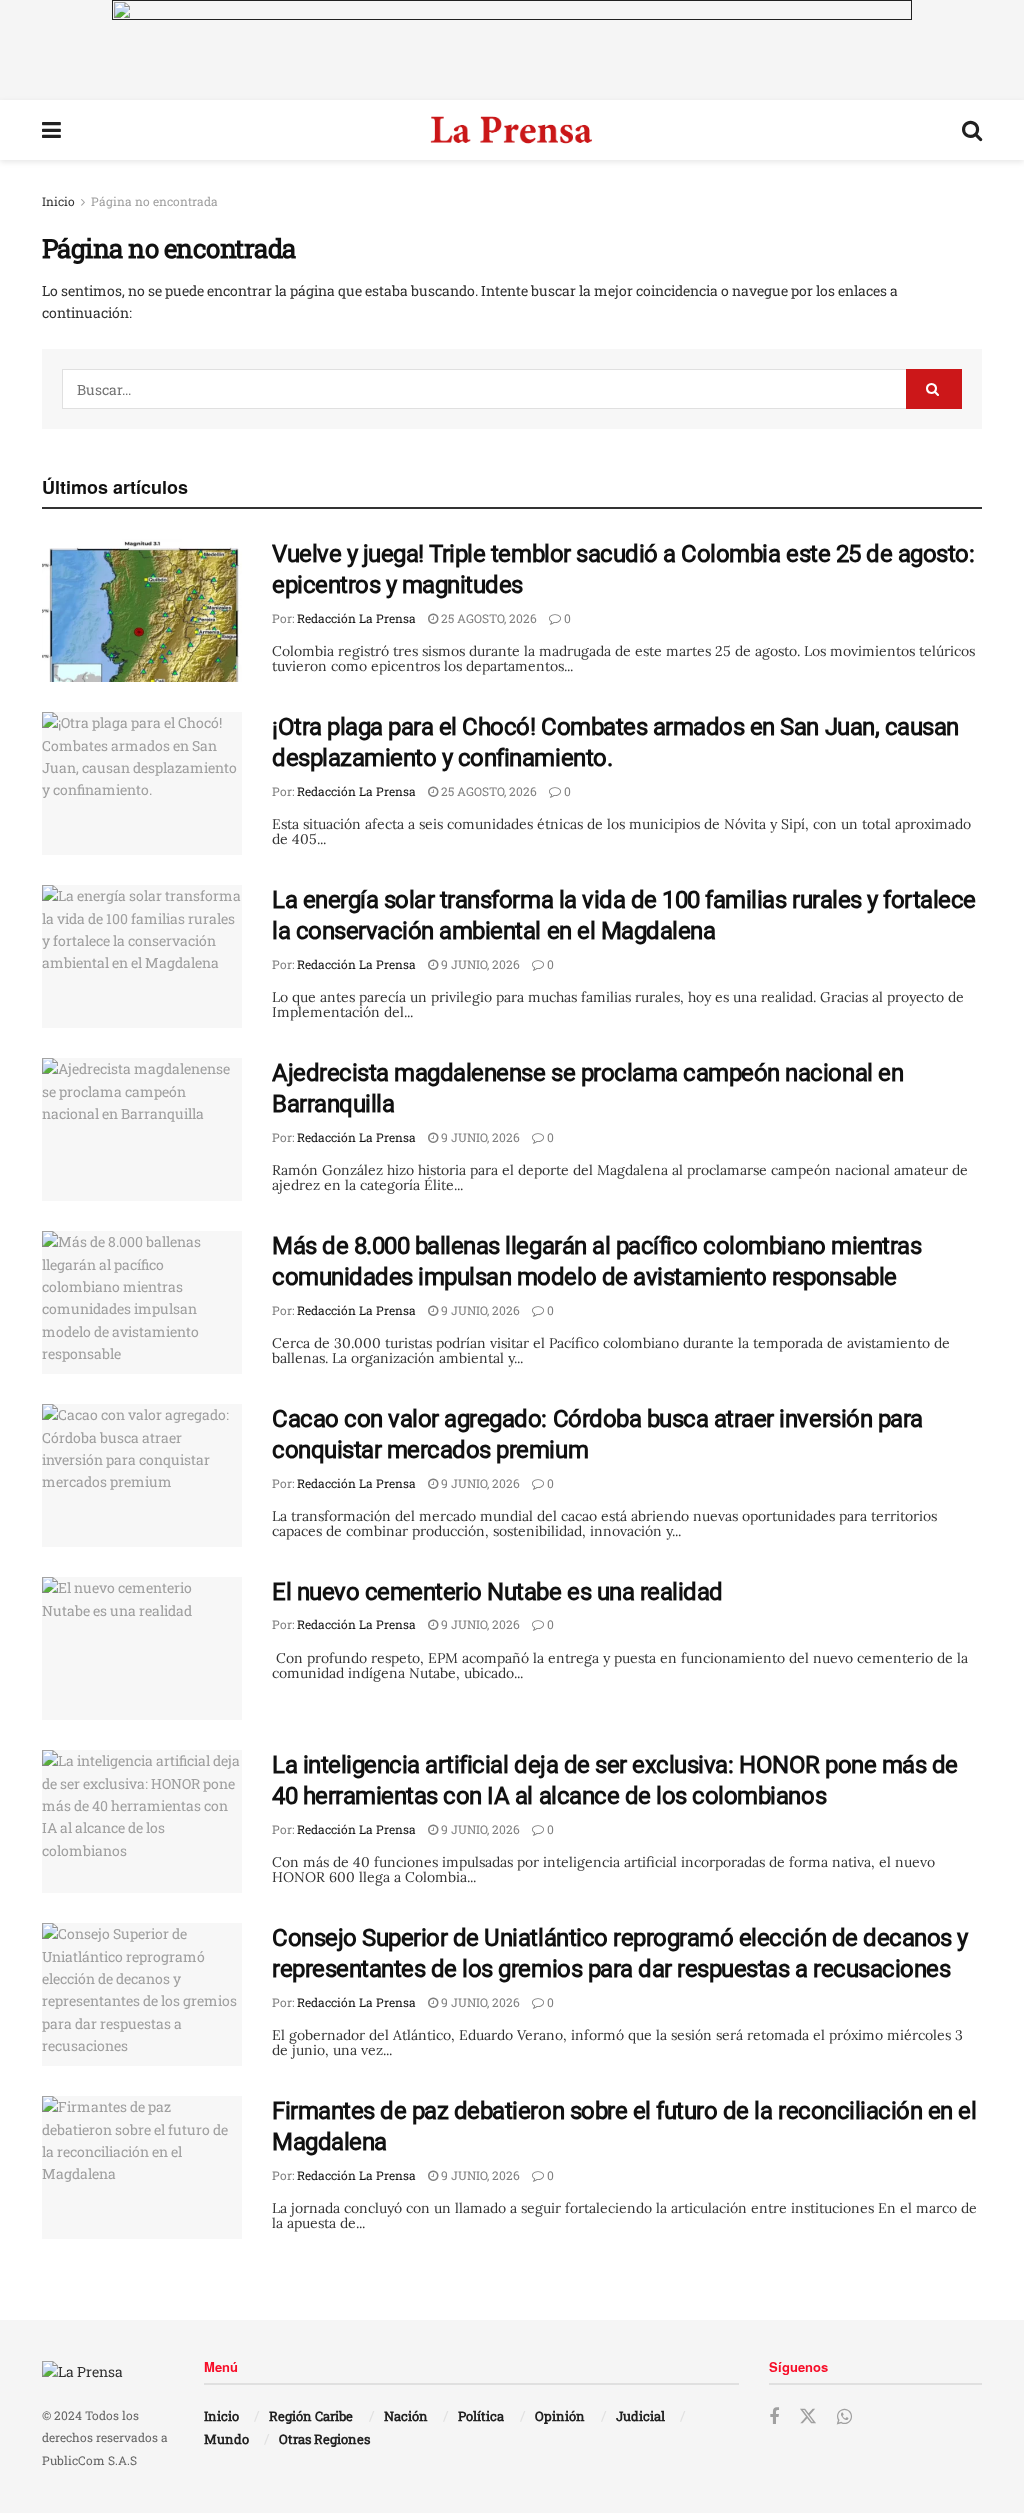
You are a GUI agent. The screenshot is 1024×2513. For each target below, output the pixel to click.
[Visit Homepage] (511, 130)
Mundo (226, 2439)
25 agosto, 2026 (487, 618)
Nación (406, 2416)
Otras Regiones (324, 2439)
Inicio (58, 201)
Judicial (640, 2416)
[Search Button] (972, 130)
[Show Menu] (51, 130)
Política (481, 2416)
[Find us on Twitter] (808, 2417)
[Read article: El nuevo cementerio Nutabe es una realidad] (142, 1648)
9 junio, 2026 (479, 964)
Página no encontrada (154, 201)
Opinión (560, 2416)
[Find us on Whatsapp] (844, 2417)
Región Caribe (311, 2416)
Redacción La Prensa (356, 618)
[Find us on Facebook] (774, 2417)
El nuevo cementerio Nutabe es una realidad (497, 1592)
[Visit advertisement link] (512, 50)
